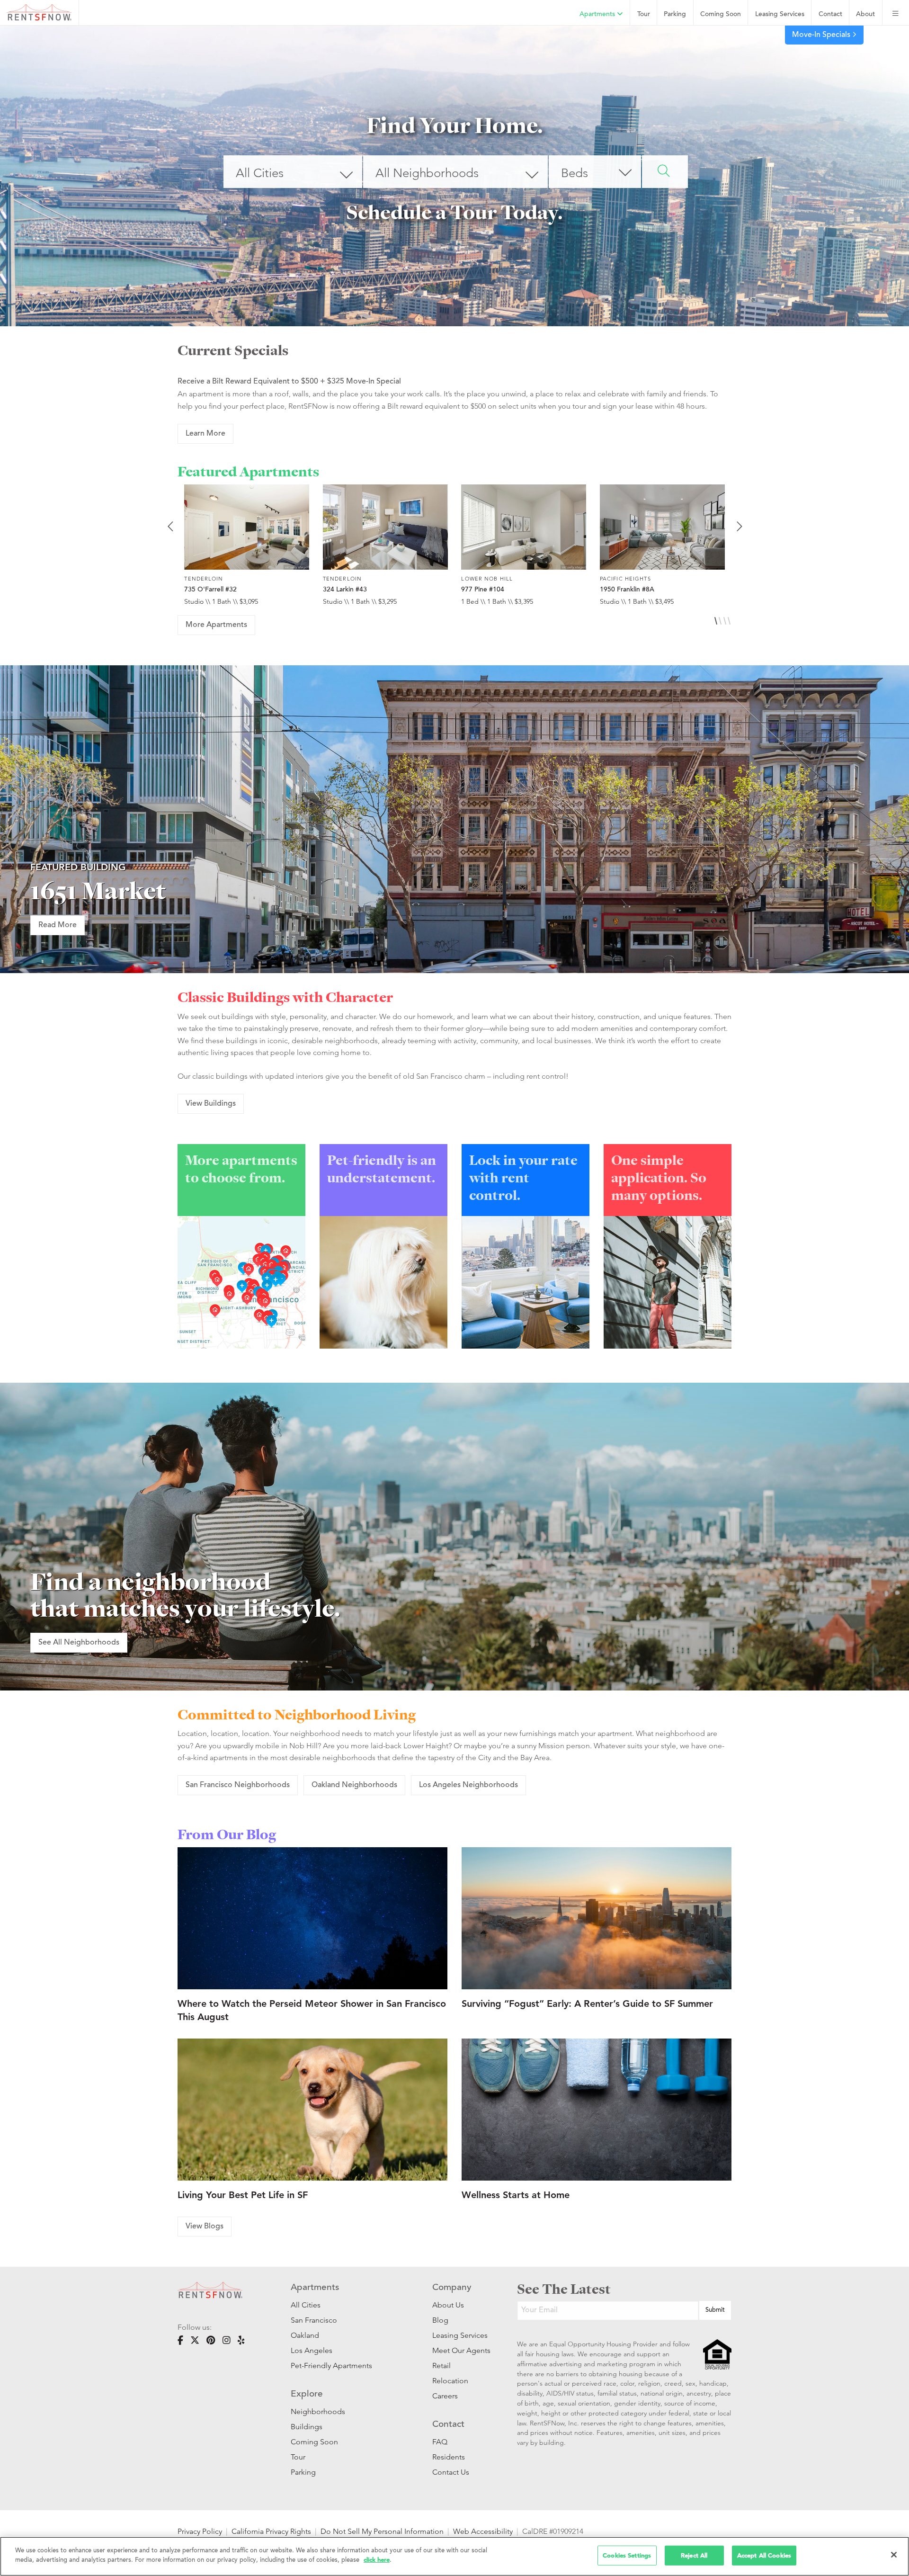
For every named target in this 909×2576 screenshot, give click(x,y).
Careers (445, 2396)
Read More (58, 925)
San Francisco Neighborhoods (238, 1785)
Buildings (307, 2427)
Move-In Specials (822, 35)
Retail (441, 2366)
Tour (644, 14)
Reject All (694, 2555)
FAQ (440, 2442)
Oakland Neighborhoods (354, 1785)
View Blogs (205, 2227)
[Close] (894, 2555)
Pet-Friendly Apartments (331, 2366)
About (865, 14)
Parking (675, 14)
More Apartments (216, 625)
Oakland (305, 2335)
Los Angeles (312, 2350)
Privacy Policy (200, 2531)
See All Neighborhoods (79, 1643)
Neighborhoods (318, 2411)
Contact (830, 14)
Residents (449, 2457)
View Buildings (211, 1104)
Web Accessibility (483, 2531)
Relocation (450, 2381)
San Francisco (314, 2320)
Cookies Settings (627, 2555)
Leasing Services (460, 2335)
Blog (440, 2320)
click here (377, 2560)
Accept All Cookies (764, 2555)
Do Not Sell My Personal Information (382, 2531)
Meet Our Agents (460, 2350)
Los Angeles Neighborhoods (468, 1785)
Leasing (780, 14)
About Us (448, 2305)
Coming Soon (721, 14)
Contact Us (451, 2472)
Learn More (205, 434)
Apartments (598, 14)
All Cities (306, 2305)
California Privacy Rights (271, 2531)
